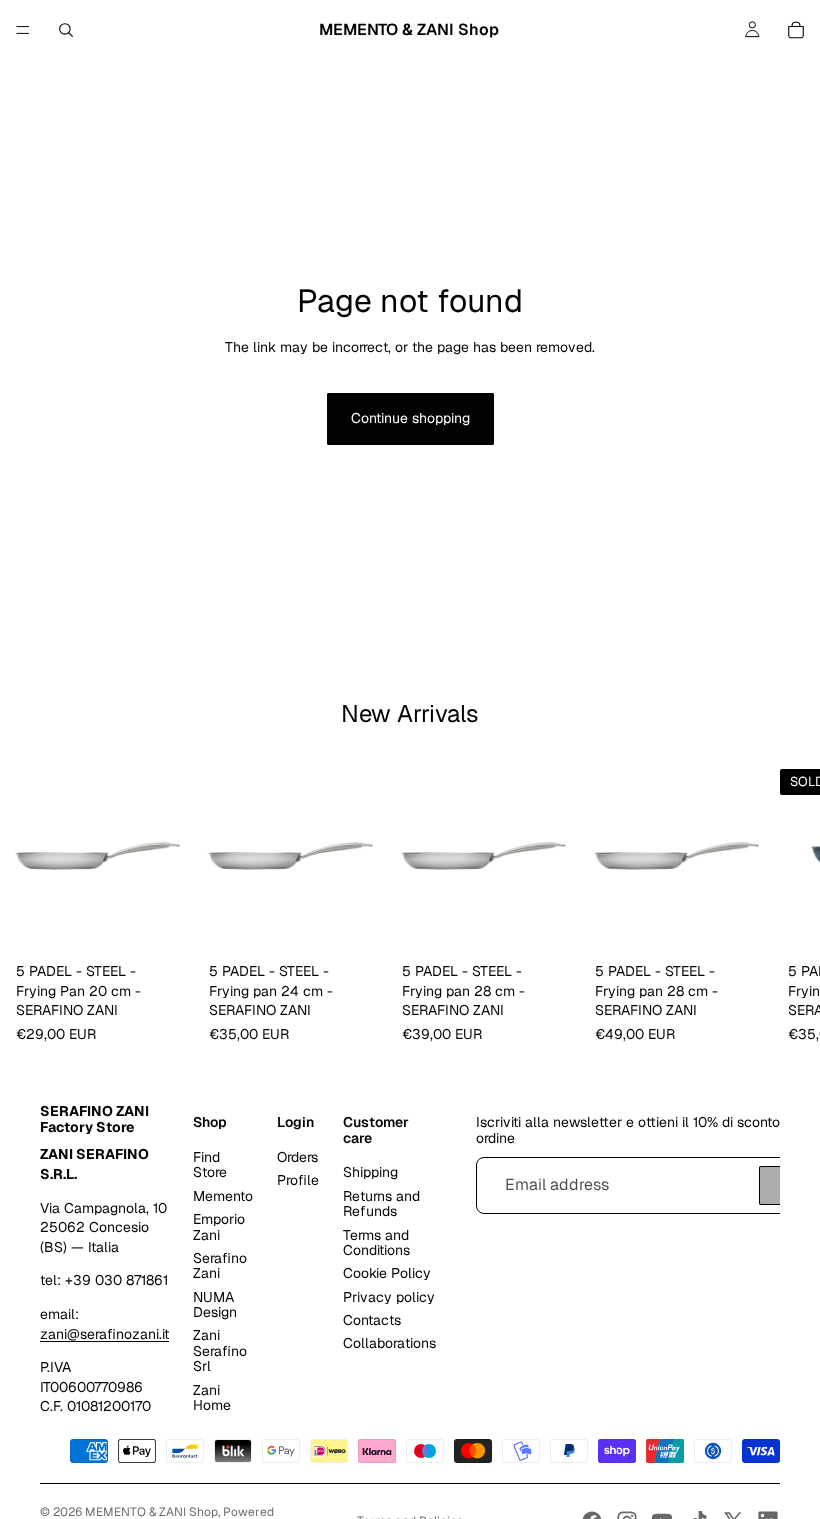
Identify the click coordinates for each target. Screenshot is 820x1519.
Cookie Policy (387, 1273)
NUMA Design (215, 1303)
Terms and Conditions (376, 1241)
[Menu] (23, 30)
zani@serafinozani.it (104, 1333)
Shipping (370, 1172)
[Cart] (796, 30)
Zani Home (212, 1396)
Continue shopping (410, 418)
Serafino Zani (220, 1264)
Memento (223, 1195)
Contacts (372, 1320)
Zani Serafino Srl (220, 1350)
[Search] (66, 30)
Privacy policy (389, 1296)
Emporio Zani (219, 1226)
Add (179, 923)
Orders (297, 1157)
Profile (298, 1180)
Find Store (210, 1164)
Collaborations (389, 1343)
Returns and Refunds (381, 1202)
